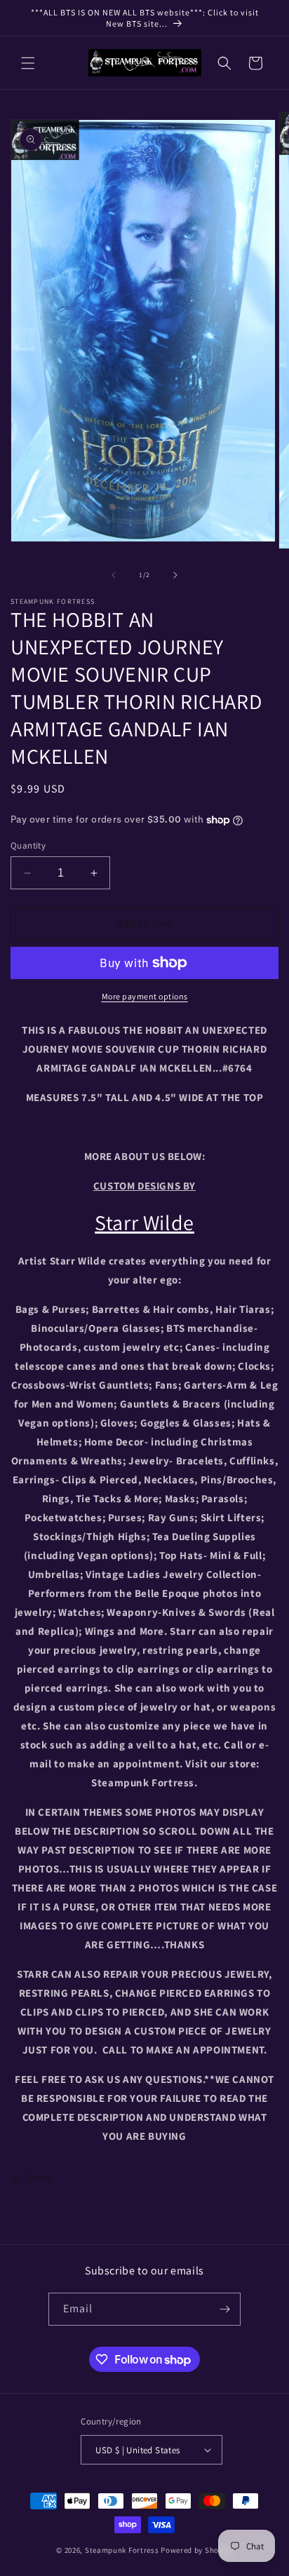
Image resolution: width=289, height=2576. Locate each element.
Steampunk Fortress (122, 2550)
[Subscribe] (224, 2309)
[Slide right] (175, 575)
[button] (28, 63)
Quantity (28, 845)
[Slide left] (114, 575)
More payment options (145, 996)
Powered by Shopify (197, 2550)
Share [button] (40, 2178)
